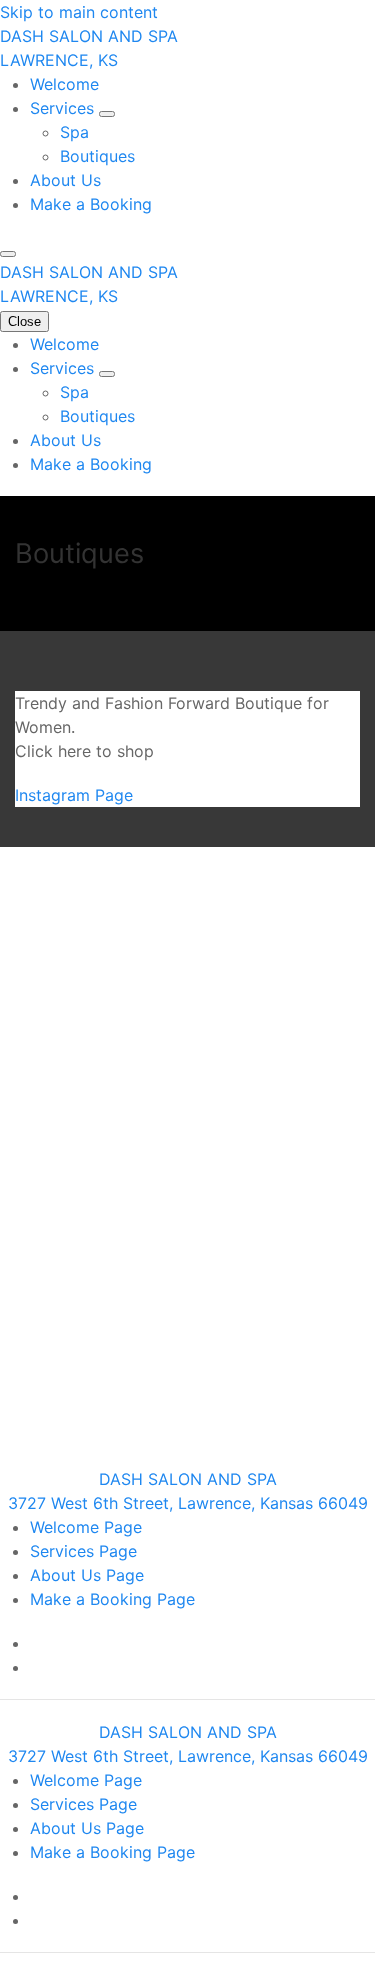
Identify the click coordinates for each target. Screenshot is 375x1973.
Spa (74, 132)
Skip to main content (79, 12)
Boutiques (97, 156)
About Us (65, 180)
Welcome (64, 84)
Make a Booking (91, 204)
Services (64, 108)
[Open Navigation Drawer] (8, 254)
